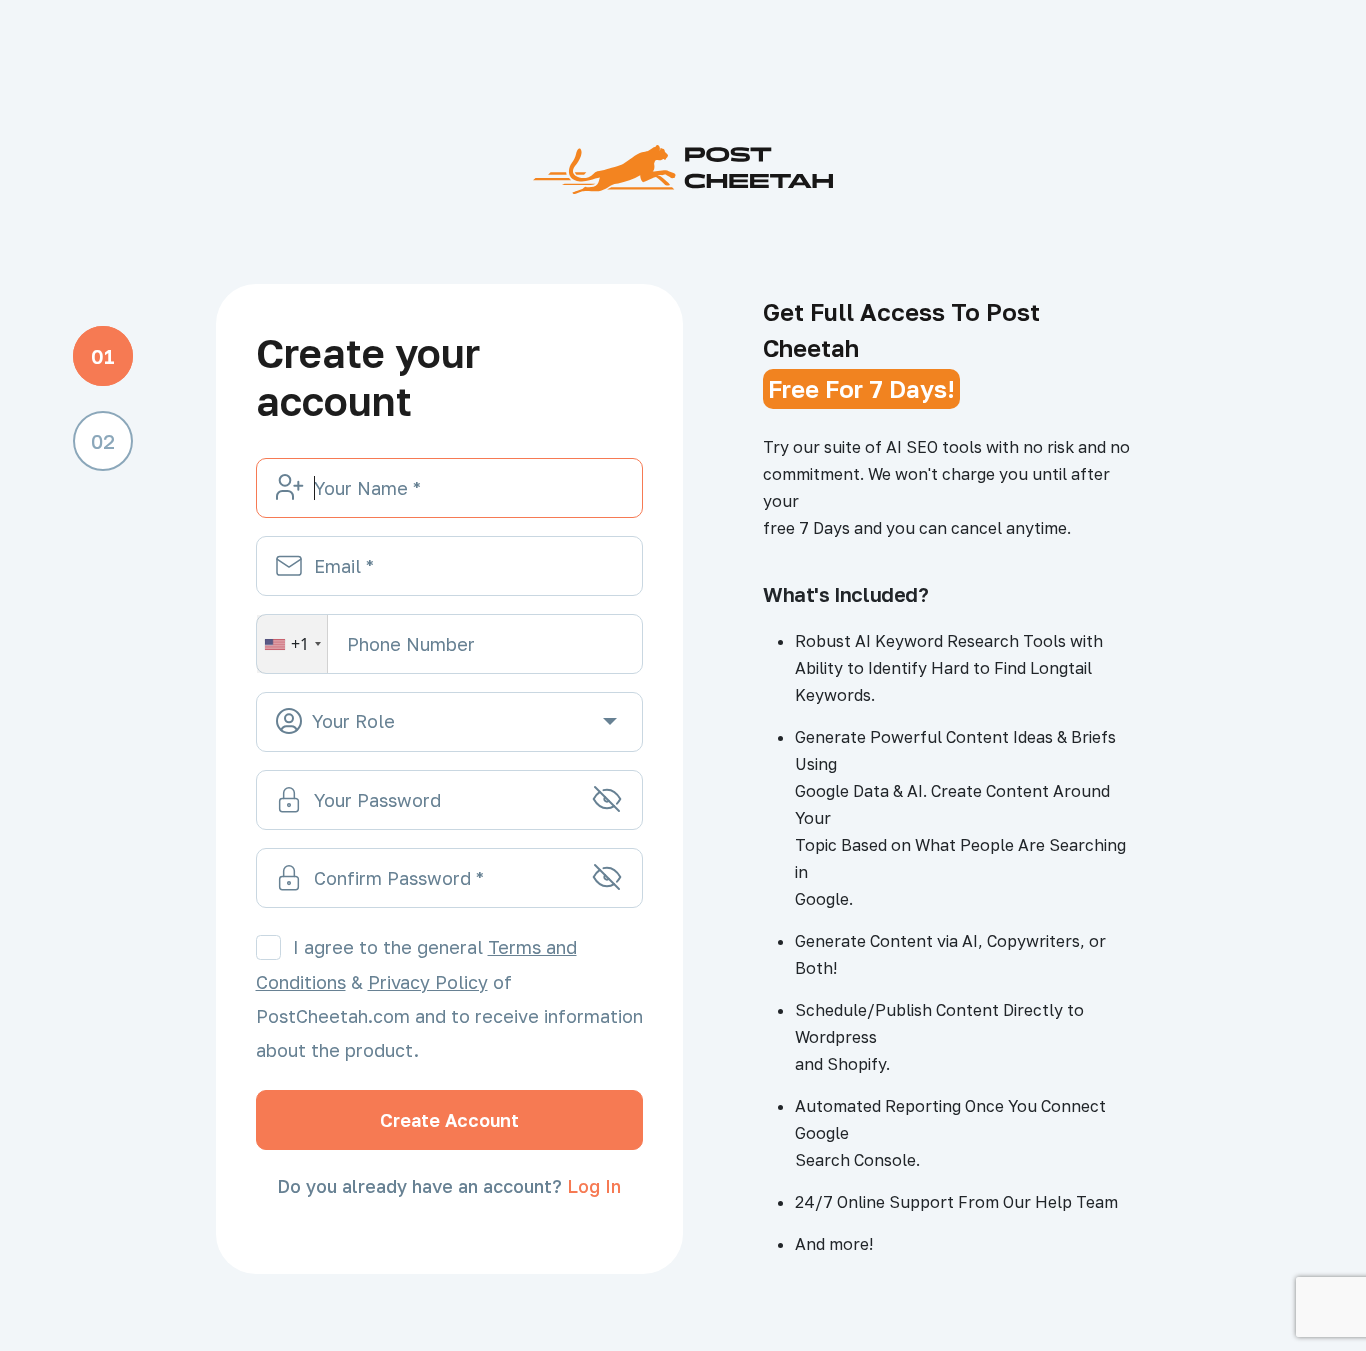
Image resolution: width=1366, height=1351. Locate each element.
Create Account (449, 1120)
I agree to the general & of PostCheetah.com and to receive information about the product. (449, 998)
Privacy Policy (428, 982)
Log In (594, 1186)
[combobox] (292, 644)
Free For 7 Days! (861, 388)
